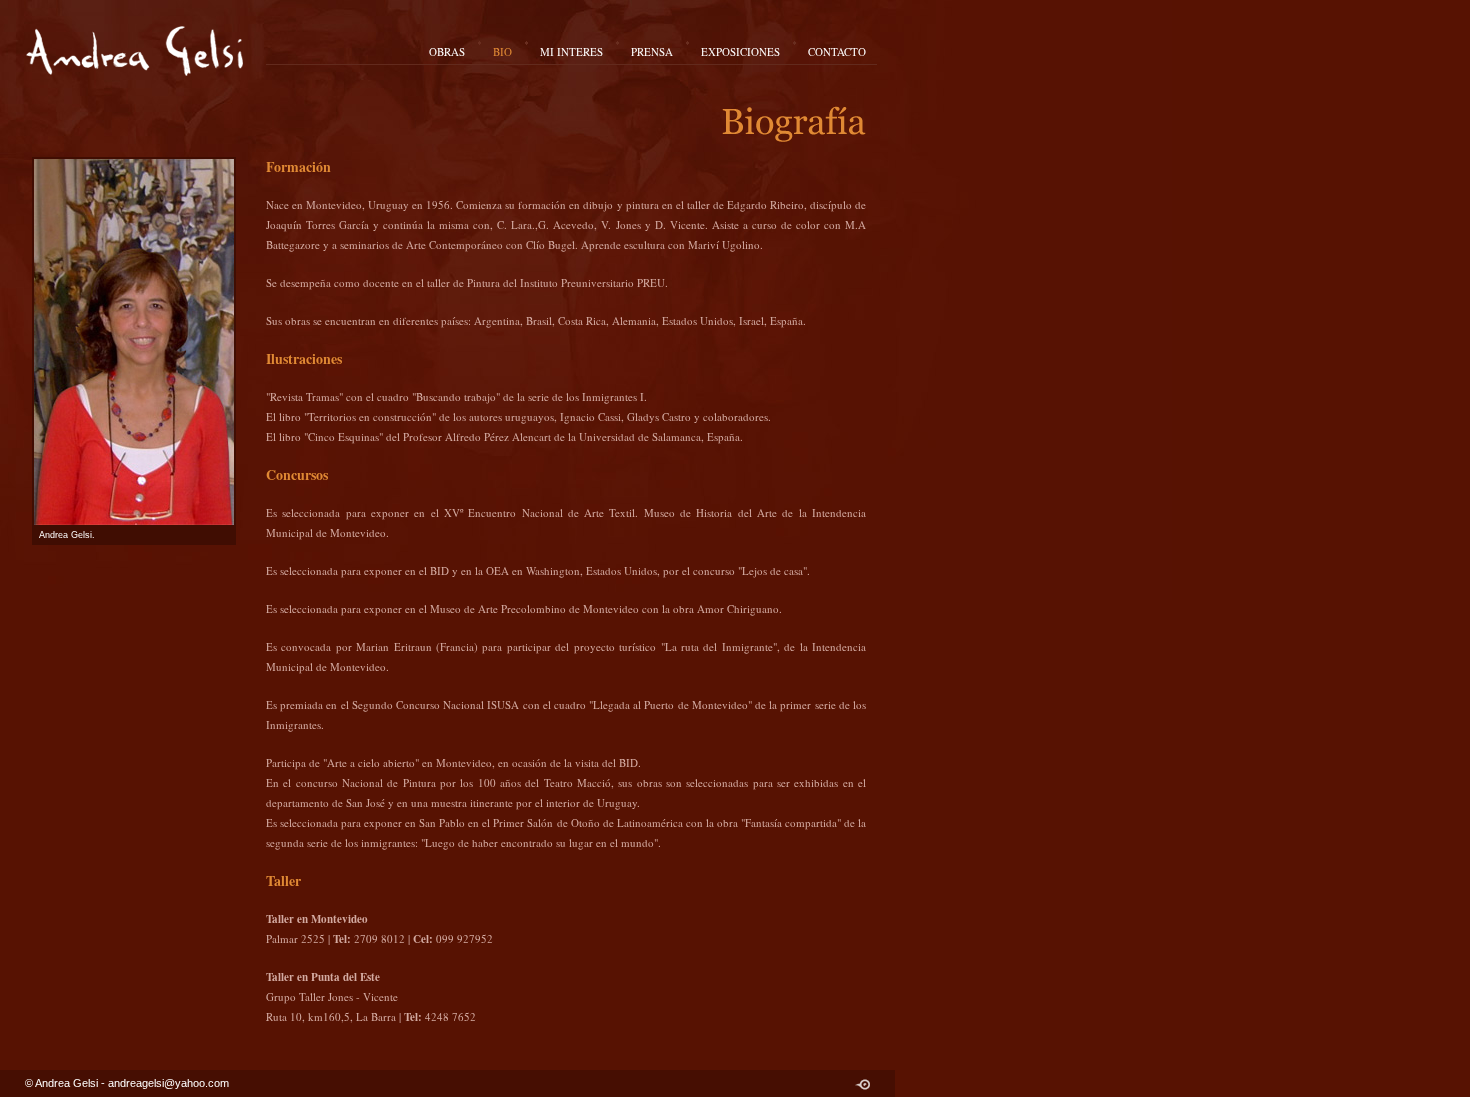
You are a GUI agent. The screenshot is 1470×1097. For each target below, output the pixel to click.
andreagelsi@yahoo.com (168, 1083)
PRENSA (652, 51)
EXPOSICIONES (740, 51)
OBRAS (447, 51)
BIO (502, 51)
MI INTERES (571, 51)
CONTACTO (837, 51)
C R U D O (862, 1084)
